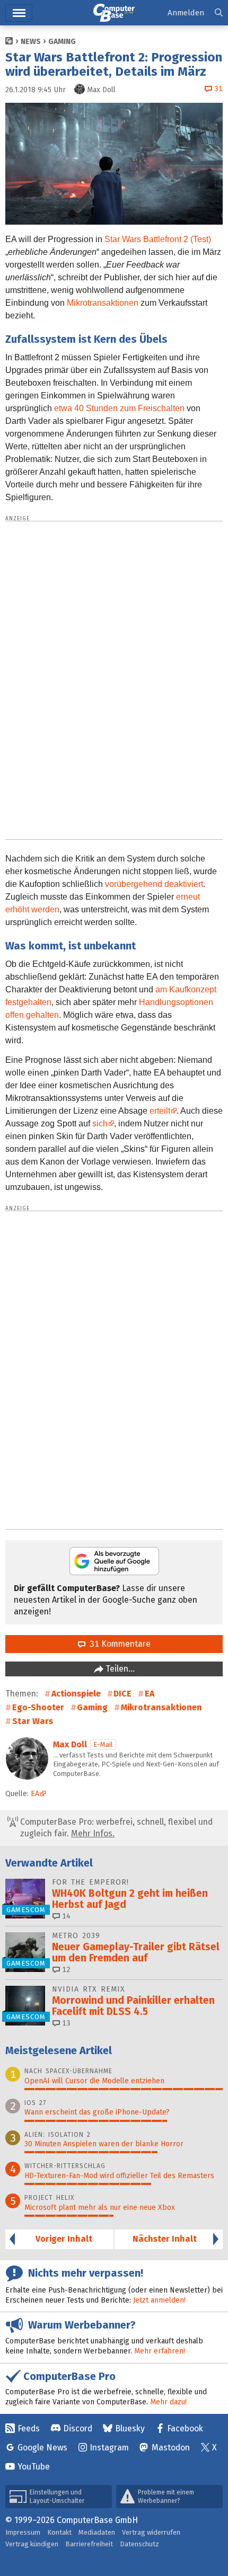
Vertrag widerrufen (151, 2532)
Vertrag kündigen (32, 2544)
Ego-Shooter (38, 1707)
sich (100, 1123)
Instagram (109, 2448)
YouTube (34, 2467)
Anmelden (186, 13)
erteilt (160, 1111)
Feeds (29, 2428)
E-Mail (103, 1744)
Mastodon (171, 2448)
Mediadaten (97, 2532)
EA (150, 1694)
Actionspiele (76, 1694)
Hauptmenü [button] (19, 13)
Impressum (23, 2532)
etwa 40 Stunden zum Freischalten (119, 408)
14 (65, 1916)
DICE (122, 1694)
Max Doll (70, 1744)
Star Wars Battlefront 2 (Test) (158, 239)
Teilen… (119, 1669)
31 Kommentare (118, 1644)
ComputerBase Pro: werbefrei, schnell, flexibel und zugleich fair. (115, 1828)
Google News (42, 2448)
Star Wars (33, 1721)
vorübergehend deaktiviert (154, 884)
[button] (219, 13)
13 (65, 2023)
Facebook (185, 2428)
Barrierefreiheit (89, 2544)
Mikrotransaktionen (103, 303)
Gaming (62, 42)
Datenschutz (139, 2544)
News (31, 42)
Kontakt (59, 2532)
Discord (78, 2428)
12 (65, 1970)
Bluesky (130, 2428)
